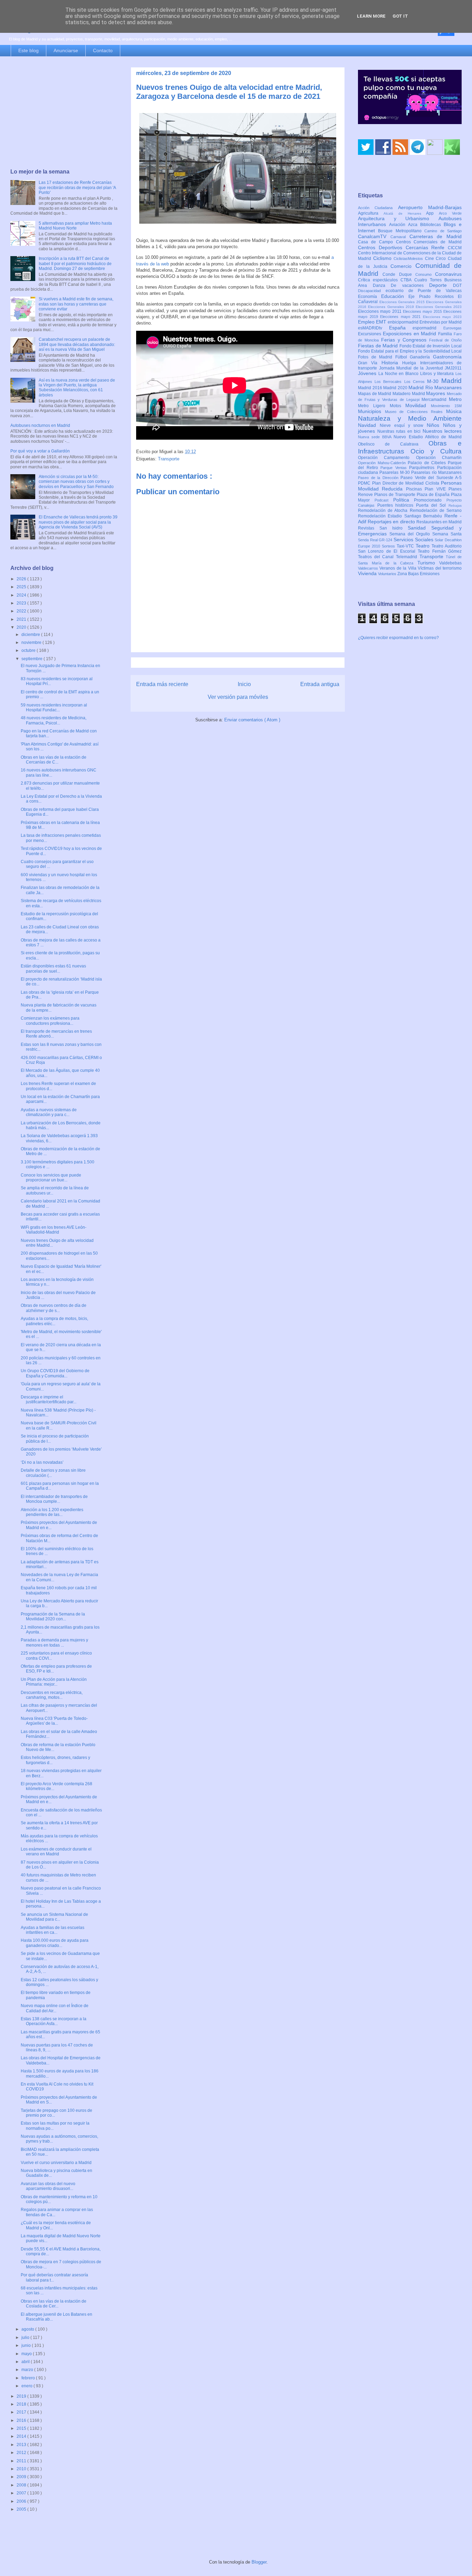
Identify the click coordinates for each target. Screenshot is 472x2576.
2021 (22, 619)
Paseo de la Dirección (379, 478)
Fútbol (403, 357)
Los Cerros (416, 382)
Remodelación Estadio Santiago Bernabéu (401, 516)
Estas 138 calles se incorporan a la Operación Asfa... (54, 2021)
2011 (22, 2461)
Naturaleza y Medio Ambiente (410, 418)
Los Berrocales (389, 382)
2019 (22, 2396)
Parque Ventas (395, 468)
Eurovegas (452, 328)
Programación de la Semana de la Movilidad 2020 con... (53, 1617)
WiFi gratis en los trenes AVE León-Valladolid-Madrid (54, 1230)
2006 (22, 2501)
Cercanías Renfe (427, 247)
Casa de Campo (377, 242)
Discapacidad (372, 291)
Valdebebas (450, 563)
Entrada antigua (320, 684)
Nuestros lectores (442, 431)
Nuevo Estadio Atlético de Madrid (428, 437)
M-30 (434, 381)
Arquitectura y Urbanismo (398, 218)
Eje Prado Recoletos (433, 297)
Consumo (425, 274)
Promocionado (430, 500)
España (401, 328)
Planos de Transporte (395, 495)
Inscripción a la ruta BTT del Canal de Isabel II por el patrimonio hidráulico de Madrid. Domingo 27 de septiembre (75, 264)
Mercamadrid (435, 400)
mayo (27, 2354)
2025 (22, 587)
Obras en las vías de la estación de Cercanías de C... (54, 760)
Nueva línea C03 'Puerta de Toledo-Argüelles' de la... (54, 1721)
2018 (22, 2404)
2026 (22, 579)
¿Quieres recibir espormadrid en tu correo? (398, 638)
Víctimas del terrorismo (440, 568)
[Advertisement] (64, 113)
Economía (370, 297)
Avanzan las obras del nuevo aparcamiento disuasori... (48, 2186)
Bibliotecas (432, 225)
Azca (414, 225)
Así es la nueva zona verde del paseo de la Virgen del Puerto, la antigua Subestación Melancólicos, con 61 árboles (77, 388)
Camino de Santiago (443, 231)
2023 (22, 603)
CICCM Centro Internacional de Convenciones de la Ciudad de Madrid (410, 253)
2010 (22, 2469)
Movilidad (418, 405)
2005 (22, 2509)
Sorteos (389, 546)
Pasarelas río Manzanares (436, 472)
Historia (392, 363)
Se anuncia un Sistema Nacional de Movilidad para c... (54, 1917)
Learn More (371, 16)
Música (454, 411)
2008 (22, 2485)
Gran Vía (370, 363)
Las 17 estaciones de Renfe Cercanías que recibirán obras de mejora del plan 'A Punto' (77, 188)
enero (27, 2386)
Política (404, 500)
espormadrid (428, 328)
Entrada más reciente (162, 684)
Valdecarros (369, 568)
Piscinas (415, 489)
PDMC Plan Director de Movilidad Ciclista (399, 483)
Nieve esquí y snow (403, 425)
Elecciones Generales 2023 (439, 307)
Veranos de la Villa (399, 568)
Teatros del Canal (377, 557)
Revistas (369, 528)
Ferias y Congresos (405, 340)
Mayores (436, 393)
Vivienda (368, 573)
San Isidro (394, 528)
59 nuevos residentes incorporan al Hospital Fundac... (54, 708)
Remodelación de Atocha (384, 510)
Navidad (369, 425)
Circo (442, 259)
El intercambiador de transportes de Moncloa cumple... (54, 1499)
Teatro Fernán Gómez (440, 551)
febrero (29, 2378)
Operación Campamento (387, 458)
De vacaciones (410, 285)
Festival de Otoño (445, 340)
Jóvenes (368, 373)
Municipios (371, 411)
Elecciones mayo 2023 (442, 317)
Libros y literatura (438, 374)
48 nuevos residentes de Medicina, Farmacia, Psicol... (54, 720)
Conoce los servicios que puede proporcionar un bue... (51, 1178)
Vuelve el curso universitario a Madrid (56, 2163)
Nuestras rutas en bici (400, 431)
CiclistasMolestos (409, 259)
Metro (455, 399)
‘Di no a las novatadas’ (42, 1462)
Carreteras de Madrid (436, 236)
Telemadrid (408, 557)
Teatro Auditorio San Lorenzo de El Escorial (410, 549)
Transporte (169, 459)
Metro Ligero (374, 406)
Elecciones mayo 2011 (380, 311)
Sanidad (419, 528)
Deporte (441, 285)
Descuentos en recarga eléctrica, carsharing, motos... (52, 1695)
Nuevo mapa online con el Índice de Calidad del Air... (55, 2008)
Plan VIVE (437, 489)
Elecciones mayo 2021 (402, 317)
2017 (22, 2412)
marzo (28, 2370)
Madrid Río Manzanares (435, 387)
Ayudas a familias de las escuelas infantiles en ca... (53, 1930)
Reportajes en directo (392, 522)
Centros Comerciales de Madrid (429, 242)
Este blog (29, 50)
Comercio (403, 266)
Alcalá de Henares (405, 213)
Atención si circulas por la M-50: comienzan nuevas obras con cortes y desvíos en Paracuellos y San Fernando (76, 482)
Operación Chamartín (439, 458)
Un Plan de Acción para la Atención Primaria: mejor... (54, 1682)
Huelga (411, 363)
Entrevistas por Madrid (441, 322)
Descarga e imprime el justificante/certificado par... (49, 1399)
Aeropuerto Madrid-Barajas (430, 207)
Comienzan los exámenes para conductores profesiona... (50, 1021)
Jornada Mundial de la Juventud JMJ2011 (421, 368)
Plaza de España (434, 495)
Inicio (244, 684)
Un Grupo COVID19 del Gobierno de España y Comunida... (55, 1373)
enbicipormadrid (404, 322)
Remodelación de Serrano (436, 510)
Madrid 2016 (371, 388)
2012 (22, 2453)
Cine (431, 259)
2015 (22, 2428)
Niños (435, 425)
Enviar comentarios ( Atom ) (252, 720)
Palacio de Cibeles (428, 463)
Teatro (424, 546)
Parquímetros (423, 468)
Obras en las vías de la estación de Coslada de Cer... (54, 2304)
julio (26, 2338)
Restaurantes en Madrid (439, 522)
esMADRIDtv (374, 328)
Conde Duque (399, 274)
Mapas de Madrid (375, 394)
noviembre (32, 643)
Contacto (103, 50)
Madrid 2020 (396, 388)
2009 (22, 2477)
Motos (398, 406)
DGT (457, 285)
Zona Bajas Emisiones (418, 574)
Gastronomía (447, 357)
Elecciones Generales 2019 (392, 307)
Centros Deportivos (382, 247)
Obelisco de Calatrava (393, 444)
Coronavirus (448, 274)
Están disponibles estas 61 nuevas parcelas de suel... (53, 968)
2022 (22, 611)
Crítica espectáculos (379, 280)
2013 (22, 2445)
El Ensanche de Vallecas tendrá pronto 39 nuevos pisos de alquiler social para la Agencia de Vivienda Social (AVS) (78, 522)
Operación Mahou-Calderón (383, 463)
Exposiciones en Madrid (410, 334)
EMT (382, 322)
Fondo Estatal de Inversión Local (431, 346)
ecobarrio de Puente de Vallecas (424, 291)
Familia (446, 334)
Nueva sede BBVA (376, 437)
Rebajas (455, 505)
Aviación (399, 225)
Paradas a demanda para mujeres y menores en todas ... (54, 1642)
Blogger (259, 2562)
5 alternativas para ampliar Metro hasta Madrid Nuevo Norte (75, 226)
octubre (29, 650)
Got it (400, 16)
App (432, 213)
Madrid (451, 381)
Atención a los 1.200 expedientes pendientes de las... (52, 1512)
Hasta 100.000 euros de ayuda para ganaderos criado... (55, 1943)
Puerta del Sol (432, 505)
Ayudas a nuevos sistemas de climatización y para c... (49, 1112)
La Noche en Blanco (399, 374)
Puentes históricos (397, 505)
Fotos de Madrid (377, 357)
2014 (22, 2436)
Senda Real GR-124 (376, 540)
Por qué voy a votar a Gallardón (40, 451)
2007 (22, 2493)
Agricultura (371, 213)
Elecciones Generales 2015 (403, 302)
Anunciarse (66, 50)
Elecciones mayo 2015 (423, 311)
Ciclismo (384, 258)
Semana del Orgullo (411, 534)
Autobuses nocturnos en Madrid (40, 425)
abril (26, 2362)
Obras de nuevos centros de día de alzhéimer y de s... (54, 1308)
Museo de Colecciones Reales (416, 412)
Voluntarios (388, 574)
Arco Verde (450, 213)
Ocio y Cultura (436, 451)
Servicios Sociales (414, 540)
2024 (22, 595)
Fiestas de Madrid (379, 346)
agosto (28, 2329)
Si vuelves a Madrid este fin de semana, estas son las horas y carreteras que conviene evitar (76, 304)
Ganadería (421, 357)
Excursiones (370, 334)
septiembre (32, 659)
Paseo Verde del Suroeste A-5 (431, 478)
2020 (22, 627)
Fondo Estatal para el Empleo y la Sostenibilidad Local (410, 351)
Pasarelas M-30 (395, 472)
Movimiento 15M (446, 406)
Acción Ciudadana (378, 208)
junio (27, 2345)
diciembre (31, 635)
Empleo (367, 322)
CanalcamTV (374, 236)
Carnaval (400, 237)
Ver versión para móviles (238, 697)
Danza (382, 285)
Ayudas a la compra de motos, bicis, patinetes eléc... (54, 1321)
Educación (395, 296)
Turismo (428, 563)
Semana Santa (447, 534)
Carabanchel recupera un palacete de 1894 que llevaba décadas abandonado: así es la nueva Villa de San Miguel (77, 344)
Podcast (384, 500)
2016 (22, 2420)
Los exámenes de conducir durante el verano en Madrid (56, 1852)
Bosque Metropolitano (401, 231)
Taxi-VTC (406, 546)
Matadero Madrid (409, 394)
